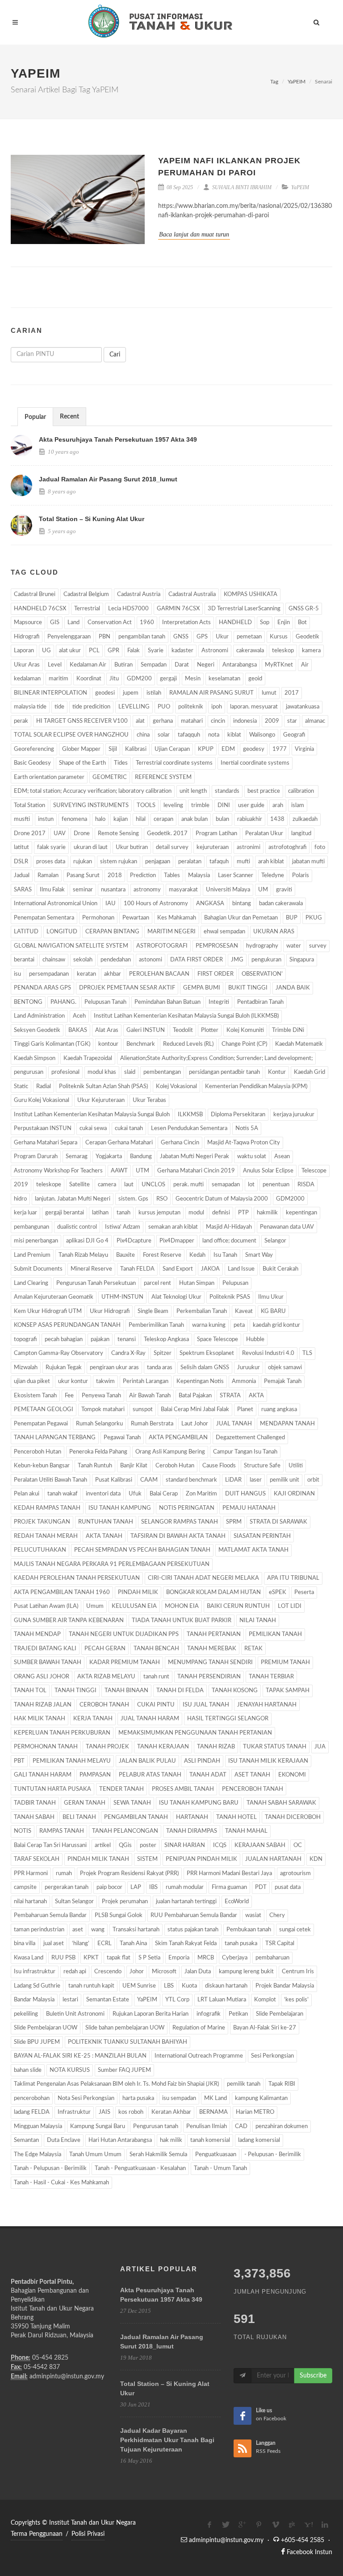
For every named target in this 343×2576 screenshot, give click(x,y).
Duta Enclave (64, 2140)
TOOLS (146, 806)
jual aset (54, 1944)
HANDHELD (235, 623)
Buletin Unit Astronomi (75, 2014)
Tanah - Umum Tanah (220, 2168)
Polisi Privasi (88, 2534)
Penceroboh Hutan (38, 1452)
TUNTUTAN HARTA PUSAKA (52, 1789)
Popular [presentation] (35, 417)
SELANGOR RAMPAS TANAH (180, 1522)
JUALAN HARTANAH (273, 1859)
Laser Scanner (236, 876)
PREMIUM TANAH (285, 1663)
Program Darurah (36, 1157)
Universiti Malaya (228, 890)
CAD (241, 2127)
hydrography (262, 946)
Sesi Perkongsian (272, 2056)
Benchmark (141, 1044)
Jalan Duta (198, 1972)
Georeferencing (34, 749)
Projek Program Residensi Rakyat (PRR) (129, 1874)
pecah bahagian (64, 1340)
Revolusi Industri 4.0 (268, 1353)
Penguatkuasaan (216, 2155)
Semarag (77, 1157)
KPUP (206, 749)
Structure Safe (262, 1466)
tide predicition (91, 707)
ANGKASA (210, 904)
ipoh (217, 707)
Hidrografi (27, 637)
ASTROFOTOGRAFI (162, 946)
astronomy (147, 890)
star (292, 721)
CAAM (149, 1480)
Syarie (156, 651)
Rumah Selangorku (99, 1424)
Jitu (114, 679)
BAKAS (78, 1030)
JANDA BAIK (293, 988)
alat (140, 721)
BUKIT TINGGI (248, 988)
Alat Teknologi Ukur (176, 1297)
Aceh (79, 1016)
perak (21, 721)
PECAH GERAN (105, 1649)
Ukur (222, 637)
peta (239, 1325)
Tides (121, 763)
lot (251, 1185)
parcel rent (157, 1283)
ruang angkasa (279, 1410)
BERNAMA (213, 2112)
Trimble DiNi (288, 1030)
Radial (44, 1087)
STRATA (230, 1396)
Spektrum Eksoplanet (207, 1353)
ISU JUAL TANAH (206, 1705)
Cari (115, 355)
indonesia (245, 721)
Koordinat (89, 679)
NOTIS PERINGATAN (187, 1508)
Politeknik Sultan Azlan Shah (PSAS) (103, 1087)
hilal (141, 819)
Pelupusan (235, 1283)
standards (227, 791)
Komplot (265, 2000)
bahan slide (28, 2070)
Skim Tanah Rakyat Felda (186, 1944)
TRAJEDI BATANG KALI (45, 1649)
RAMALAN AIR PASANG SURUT (211, 693)
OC (298, 1845)
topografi (25, 1340)
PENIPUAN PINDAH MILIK (201, 1859)
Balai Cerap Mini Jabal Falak (195, 1410)
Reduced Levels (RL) (188, 1044)
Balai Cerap (164, 1494)
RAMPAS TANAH (62, 1831)
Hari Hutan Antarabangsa (120, 2140)
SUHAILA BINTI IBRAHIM (241, 187)
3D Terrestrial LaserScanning (244, 609)
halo (100, 819)
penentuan (276, 1185)
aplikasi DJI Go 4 (87, 1241)
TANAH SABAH (34, 1817)
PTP (243, 1213)
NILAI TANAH (258, 1621)
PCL (94, 651)
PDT (261, 1887)
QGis (125, 1845)
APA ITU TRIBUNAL (293, 1578)
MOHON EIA (182, 1606)
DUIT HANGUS (245, 1494)
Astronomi (215, 651)
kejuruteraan (213, 847)
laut (129, 1185)
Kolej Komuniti (245, 1030)
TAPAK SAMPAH (288, 1691)
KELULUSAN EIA (134, 1606)
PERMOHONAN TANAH (46, 1747)
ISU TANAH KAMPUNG (120, 1508)
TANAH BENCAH (156, 1649)
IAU (111, 904)
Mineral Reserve (91, 1269)
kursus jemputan (159, 1213)
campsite (25, 1887)
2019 (21, 1185)
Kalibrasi (136, 749)
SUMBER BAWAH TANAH (48, 1663)
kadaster (182, 651)
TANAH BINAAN (126, 1691)
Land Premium (32, 1255)
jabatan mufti (308, 862)
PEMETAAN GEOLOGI (44, 1410)
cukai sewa (93, 1129)
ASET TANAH (252, 1775)
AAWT (119, 1171)
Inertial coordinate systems (255, 763)
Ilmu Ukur (271, 1297)
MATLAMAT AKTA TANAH (253, 1550)
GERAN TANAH (85, 1803)
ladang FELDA (32, 2112)
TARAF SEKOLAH (37, 1859)
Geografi (294, 735)
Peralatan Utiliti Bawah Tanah (50, 1480)
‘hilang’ (81, 1944)
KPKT (91, 1958)
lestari (70, 2000)
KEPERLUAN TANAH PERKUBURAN (62, 1733)
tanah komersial (210, 2140)
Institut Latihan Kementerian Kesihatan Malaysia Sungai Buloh (92, 1115)
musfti (22, 819)
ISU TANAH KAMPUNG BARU (199, 1803)
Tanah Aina (133, 1944)
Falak (134, 651)
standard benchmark (191, 1480)
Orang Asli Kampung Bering (170, 1452)
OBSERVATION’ (262, 974)
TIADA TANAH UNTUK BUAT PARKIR (182, 1621)
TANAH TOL (30, 1691)
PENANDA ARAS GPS (42, 988)
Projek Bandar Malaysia (285, 1986)
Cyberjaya (235, 1958)
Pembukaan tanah (249, 1930)
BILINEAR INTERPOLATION (50, 693)
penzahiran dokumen (282, 2127)
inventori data (103, 1494)
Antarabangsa (240, 665)
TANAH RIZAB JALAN (43, 1705)
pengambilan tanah (142, 637)
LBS (169, 1986)
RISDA (306, 1185)
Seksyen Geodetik (37, 1030)
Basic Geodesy (32, 763)
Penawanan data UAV (287, 1227)
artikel (103, 1845)
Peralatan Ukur (264, 834)
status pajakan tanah (193, 1930)
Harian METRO (255, 2112)
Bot (302, 623)
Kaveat (244, 1311)
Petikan (238, 2014)
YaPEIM (297, 82)
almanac (315, 721)
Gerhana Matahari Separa (46, 1143)
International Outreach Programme (199, 2056)
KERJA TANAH (93, 1719)
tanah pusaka (241, 1944)
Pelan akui (27, 1494)
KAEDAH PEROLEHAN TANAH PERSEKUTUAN (77, 1578)
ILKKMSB (190, 1115)
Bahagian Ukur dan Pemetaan (241, 918)
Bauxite (125, 1255)
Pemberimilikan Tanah (156, 1325)
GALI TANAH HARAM (43, 1775)
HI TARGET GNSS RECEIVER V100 (82, 721)
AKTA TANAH (104, 1536)
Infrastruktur (74, 2112)
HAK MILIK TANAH (40, 1719)
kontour (108, 1044)
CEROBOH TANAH (104, 1705)
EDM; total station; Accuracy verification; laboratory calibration (93, 791)
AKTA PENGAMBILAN (178, 1438)
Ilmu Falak (52, 890)
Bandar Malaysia (34, 2000)
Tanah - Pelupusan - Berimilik (50, 2168)
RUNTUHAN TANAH (106, 1522)
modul (196, 1213)
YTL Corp (177, 2000)
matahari (192, 721)
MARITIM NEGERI (171, 932)
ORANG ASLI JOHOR (42, 1677)
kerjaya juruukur (294, 1115)
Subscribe (313, 2376)
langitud (301, 834)
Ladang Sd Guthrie (37, 1986)
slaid (130, 1072)
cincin (218, 721)
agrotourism (295, 1874)
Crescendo (108, 1972)
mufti (243, 862)
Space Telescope (218, 1340)
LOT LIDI (290, 1606)
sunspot (143, 1410)
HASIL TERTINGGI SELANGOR (228, 1719)
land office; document (229, 1241)
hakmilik (267, 1213)
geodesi (105, 693)
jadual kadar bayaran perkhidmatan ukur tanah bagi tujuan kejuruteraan (167, 2440)
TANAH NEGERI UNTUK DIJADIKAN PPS (124, 1634)
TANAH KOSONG (235, 1691)
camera (107, 1185)
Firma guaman (229, 1887)
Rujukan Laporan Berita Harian (151, 2014)
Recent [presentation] (69, 417)
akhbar (113, 974)
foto (320, 847)
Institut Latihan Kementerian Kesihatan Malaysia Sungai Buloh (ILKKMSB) (186, 1016)
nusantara (113, 890)
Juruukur (249, 1368)
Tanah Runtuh (95, 1466)
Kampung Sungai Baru (98, 2127)
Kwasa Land (29, 1958)
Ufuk (135, 1494)
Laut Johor (195, 1424)
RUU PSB (63, 1958)
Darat (182, 665)
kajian (121, 819)
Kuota (189, 1986)
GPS (202, 637)
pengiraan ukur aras (114, 1368)
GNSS (181, 637)
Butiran (123, 665)
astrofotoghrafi (287, 847)
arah (278, 806)
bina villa (25, 1944)
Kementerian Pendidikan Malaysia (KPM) (256, 1087)
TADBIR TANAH (35, 1803)
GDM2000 (290, 1199)
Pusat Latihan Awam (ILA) (46, 1606)
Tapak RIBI (282, 2084)
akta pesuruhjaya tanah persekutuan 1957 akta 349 (118, 439)
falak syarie (51, 847)
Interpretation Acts (186, 623)
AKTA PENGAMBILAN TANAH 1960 (62, 1592)
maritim (59, 679)
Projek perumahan (125, 1902)
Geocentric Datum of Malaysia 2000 (222, 1199)
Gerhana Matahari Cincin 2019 (196, 1171)
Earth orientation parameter (49, 777)
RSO (162, 1199)
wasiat (253, 1915)
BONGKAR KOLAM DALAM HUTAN (213, 1592)
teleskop (283, 651)
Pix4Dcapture (134, 1241)
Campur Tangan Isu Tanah (245, 1452)
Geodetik (307, 637)
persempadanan (49, 974)
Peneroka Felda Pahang (98, 1452)
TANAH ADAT (208, 1775)
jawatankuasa (303, 707)
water (294, 946)
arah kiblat (271, 862)
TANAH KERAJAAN (163, 1747)
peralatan (190, 862)
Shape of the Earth (82, 763)
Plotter (210, 1030)
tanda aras (160, 1368)
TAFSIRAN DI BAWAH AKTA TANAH (178, 1536)
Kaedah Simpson (35, 1058)
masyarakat (183, 890)
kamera (311, 651)
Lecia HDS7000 (128, 609)
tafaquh (219, 862)
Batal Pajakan (195, 1396)
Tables (172, 876)
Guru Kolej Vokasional (42, 1100)
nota (214, 735)
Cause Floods (219, 1466)
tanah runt (156, 1677)
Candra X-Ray (128, 1353)
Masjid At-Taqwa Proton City (244, 1143)
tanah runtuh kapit (91, 1986)
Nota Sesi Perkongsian (86, 2098)
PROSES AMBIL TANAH (183, 1789)
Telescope (314, 1171)
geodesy (254, 749)
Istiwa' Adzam (123, 1227)
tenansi (127, 1340)
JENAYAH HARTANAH (267, 1705)
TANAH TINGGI (75, 1691)
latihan (100, 1213)
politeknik (191, 707)
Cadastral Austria (139, 594)
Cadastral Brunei (35, 594)
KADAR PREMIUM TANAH (125, 1663)
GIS (55, 623)
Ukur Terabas (149, 1100)
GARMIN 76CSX (178, 609)
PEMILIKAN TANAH (275, 1634)
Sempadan (154, 665)
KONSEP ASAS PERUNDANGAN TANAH (67, 1325)
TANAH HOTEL (236, 1817)
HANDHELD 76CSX (40, 609)
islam (298, 806)
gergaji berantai (65, 1213)
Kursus (279, 637)
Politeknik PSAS (230, 1297)
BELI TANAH (79, 1817)
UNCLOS (153, 1185)
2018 (115, 876)
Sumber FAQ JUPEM (124, 2070)
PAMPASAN (95, 1775)
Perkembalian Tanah (202, 1311)
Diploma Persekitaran (238, 1115)
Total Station (29, 806)
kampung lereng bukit (246, 1972)
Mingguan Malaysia (38, 2127)
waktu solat (252, 1157)
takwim (105, 1381)
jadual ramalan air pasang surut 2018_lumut (108, 479)
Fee (69, 1396)
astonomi (151, 960)
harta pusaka (138, 2098)
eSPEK (278, 1592)
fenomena (74, 819)
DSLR (21, 862)
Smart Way (259, 1255)
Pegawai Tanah (122, 1438)
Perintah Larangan (146, 1381)
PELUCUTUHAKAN (40, 1550)
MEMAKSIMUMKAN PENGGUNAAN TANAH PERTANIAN (195, 1733)
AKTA (256, 1396)
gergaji (168, 679)
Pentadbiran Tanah (260, 1002)
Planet (245, 1410)
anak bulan (195, 819)
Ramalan (48, 876)
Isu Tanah (225, 1255)
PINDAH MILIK (138, 1592)
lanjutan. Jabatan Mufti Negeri (73, 1199)
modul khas (102, 1072)
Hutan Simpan (197, 1283)
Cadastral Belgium (86, 594)
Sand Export (178, 1269)
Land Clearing (31, 1283)
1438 (277, 819)
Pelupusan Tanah (105, 1002)
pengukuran (266, 960)
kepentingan (301, 1213)
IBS (153, 1887)
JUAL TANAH (234, 1424)
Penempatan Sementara (44, 918)
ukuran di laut (91, 847)
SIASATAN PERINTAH (262, 1536)
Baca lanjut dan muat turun (194, 234)
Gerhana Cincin (180, 1143)
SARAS (23, 890)
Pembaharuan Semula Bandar (50, 1915)
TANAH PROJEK (107, 1747)
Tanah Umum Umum (95, 2155)
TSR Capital (280, 1944)
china (143, 735)
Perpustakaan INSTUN (43, 1129)
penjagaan (158, 862)
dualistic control (77, 1227)
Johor (137, 1972)
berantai (24, 960)
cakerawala (250, 651)
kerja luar (25, 1213)
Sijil (113, 749)
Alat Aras (107, 1030)
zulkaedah (305, 819)
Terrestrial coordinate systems (174, 763)
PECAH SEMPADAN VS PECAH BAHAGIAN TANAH (142, 1550)
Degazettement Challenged (250, 1438)
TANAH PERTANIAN (214, 1634)
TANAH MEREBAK (212, 1649)
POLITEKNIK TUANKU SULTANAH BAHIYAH (128, 2042)
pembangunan (31, 1227)
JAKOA (210, 1269)
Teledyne (273, 876)
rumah (64, 1874)
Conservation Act (110, 623)
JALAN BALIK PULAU (147, 1761)
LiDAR (233, 1480)
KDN (316, 1859)
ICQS (220, 1845)
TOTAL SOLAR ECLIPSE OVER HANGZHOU (71, 735)
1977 (280, 749)
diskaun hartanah (226, 1986)
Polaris (301, 876)
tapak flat (119, 1958)
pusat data (288, 1887)
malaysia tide (30, 707)
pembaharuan (272, 1958)
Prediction (143, 876)
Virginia (304, 749)
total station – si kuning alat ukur (92, 519)
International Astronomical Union (56, 904)
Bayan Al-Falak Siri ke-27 (265, 2028)
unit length (193, 791)
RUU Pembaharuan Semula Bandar (194, 1915)
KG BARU (273, 1311)
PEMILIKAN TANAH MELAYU (72, 1761)
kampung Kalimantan (261, 2098)
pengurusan (29, 1072)
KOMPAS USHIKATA (251, 594)
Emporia (179, 1958)
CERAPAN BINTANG (112, 932)
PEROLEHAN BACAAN (159, 974)
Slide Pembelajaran (280, 2014)
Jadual (22, 876)
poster (148, 1845)
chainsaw (54, 960)
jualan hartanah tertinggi (186, 1902)
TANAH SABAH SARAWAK (281, 1803)
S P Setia (149, 1958)
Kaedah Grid (310, 1072)
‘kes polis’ (296, 2000)
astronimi (249, 847)
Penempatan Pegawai (41, 1424)
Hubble (255, 1340)
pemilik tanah (244, 2084)
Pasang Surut (83, 876)
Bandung (141, 1157)
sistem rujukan (119, 862)
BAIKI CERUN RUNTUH (238, 1606)
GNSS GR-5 (304, 609)
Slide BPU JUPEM (37, 2042)
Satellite (79, 1185)
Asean (282, 1157)
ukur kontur (73, 1381)
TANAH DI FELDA (180, 1691)
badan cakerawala (281, 904)
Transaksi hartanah (136, 1930)
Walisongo (262, 735)
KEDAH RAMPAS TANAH (47, 1508)
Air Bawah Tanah (150, 1396)
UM (263, 890)
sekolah (83, 960)
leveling (173, 806)
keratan (86, 974)
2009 (272, 721)
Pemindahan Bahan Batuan (167, 1002)
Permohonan (98, 918)
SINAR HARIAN (185, 1845)
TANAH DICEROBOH (293, 1817)
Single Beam (153, 1311)
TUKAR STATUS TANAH (275, 1747)
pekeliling (26, 2014)
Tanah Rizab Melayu (83, 1255)
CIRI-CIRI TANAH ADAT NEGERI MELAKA (203, 1578)
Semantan (26, 2140)
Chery (277, 1915)
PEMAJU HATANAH (249, 1508)
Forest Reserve (162, 1255)
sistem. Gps (133, 1199)
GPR (113, 651)
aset (78, 1930)
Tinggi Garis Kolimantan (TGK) (52, 1044)
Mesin (193, 679)
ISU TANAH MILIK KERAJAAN (268, 1761)
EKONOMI (292, 1775)
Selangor (275, 1241)
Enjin (284, 623)
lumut (269, 693)
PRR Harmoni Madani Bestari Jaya (229, 1874)
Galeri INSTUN (146, 1030)
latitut (21, 847)
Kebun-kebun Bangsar (42, 1466)
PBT (19, 1761)
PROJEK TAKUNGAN (42, 1522)
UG (46, 651)
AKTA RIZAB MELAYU (106, 1677)
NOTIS (23, 1831)
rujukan (83, 862)
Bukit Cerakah (280, 1269)
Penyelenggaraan (69, 637)
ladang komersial (259, 2140)
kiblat (234, 735)
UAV (60, 834)
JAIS (105, 2112)
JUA (320, 1747)
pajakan (100, 1340)
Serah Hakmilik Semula (158, 2155)
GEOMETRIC (110, 777)
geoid (255, 679)
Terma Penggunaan (37, 2534)
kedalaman (27, 679)
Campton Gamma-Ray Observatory (59, 1353)
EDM (228, 749)
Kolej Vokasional (176, 1087)
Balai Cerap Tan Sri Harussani (50, 1845)
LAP (136, 1887)
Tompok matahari (103, 1410)
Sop (265, 623)
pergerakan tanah (67, 1887)
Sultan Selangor (74, 1902)
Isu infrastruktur (35, 1972)
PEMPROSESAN (217, 946)
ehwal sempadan (224, 932)
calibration (302, 791)
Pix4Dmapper (177, 1241)
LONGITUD (62, 932)
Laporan (24, 651)
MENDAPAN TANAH (287, 1424)
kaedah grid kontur (276, 1325)
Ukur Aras (27, 665)
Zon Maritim (201, 1494)
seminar (83, 890)
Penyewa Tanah (101, 1396)
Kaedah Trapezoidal (88, 1058)
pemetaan (249, 637)
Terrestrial (87, 609)
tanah (123, 1213)
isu (17, 974)
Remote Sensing (118, 834)
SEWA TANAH (132, 1803)
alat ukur (70, 651)
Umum (95, 1606)
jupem (131, 693)
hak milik (171, 2140)
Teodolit (183, 1030)
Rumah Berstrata (152, 1424)
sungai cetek (295, 1930)
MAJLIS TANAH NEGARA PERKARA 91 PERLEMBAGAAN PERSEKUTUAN (112, 1564)
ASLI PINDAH (202, 1761)
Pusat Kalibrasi (114, 1480)
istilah (154, 693)
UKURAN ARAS (274, 932)
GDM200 (139, 679)
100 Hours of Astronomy (156, 904)
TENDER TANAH (121, 1789)
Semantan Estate (108, 2000)
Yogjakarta (109, 1157)
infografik (209, 2014)
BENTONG (28, 1002)
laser (256, 1480)
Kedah (197, 1255)
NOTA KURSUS (70, 2070)
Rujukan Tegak (64, 1368)
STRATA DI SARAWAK (278, 1522)
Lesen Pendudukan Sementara (189, 1129)
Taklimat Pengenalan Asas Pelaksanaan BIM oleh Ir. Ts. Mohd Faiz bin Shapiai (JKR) (116, 2084)
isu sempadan (179, 2098)
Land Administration (39, 1016)
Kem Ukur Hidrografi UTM (48, 1311)
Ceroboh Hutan (175, 1466)
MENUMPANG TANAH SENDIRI (210, 1663)
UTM (142, 1171)
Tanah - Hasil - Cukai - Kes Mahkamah (61, 2183)
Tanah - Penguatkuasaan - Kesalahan (140, 2168)
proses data (51, 862)
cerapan (163, 819)
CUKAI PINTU (156, 1705)
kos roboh (131, 2112)
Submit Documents (38, 1269)
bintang (242, 904)
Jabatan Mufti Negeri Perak (195, 1157)
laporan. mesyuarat (254, 707)
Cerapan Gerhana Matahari (119, 1143)
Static (21, 1087)
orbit (313, 1480)
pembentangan (162, 1072)
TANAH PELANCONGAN (125, 1831)
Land (73, 623)
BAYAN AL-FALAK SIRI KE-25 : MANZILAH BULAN (80, 2056)
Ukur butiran (132, 847)
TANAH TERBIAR (271, 1677)
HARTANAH (192, 1817)
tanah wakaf (63, 1494)
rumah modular (185, 1887)
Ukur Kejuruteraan (101, 1100)
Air (305, 665)
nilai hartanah (30, 1902)
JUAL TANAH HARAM (150, 1719)
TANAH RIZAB (216, 1747)
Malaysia (199, 876)
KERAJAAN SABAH (260, 1845)
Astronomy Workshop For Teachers (58, 1171)
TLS (307, 1353)
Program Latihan (216, 834)
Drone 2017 (30, 834)
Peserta (304, 1592)
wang (98, 1930)
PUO (164, 707)
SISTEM (147, 1859)
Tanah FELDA (137, 1269)
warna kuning (209, 1325)
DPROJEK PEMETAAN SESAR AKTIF (127, 988)
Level (55, 665)
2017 (292, 693)
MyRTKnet (279, 665)
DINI (224, 806)
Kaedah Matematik (299, 1044)
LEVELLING (134, 707)
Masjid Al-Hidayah (229, 1227)
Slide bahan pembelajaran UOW (125, 2028)
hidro (20, 1199)
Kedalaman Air (88, 665)
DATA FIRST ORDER (197, 960)
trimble (200, 806)
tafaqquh (189, 735)
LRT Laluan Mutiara (222, 2000)
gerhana (163, 721)
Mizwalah (26, 1368)
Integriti (219, 1002)
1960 (147, 623)
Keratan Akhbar (171, 2112)
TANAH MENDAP (37, 1634)
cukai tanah (129, 1129)
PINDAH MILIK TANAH (98, 1859)
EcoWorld (237, 1902)
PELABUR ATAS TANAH (150, 1775)
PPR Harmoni (31, 1874)
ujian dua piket (32, 1381)
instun (46, 819)
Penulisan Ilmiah (207, 2127)
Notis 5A (247, 1129)
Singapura (302, 960)
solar (164, 735)
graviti (284, 890)
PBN (105, 637)
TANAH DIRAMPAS (192, 1831)
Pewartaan (136, 918)
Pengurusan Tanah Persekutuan (96, 1283)
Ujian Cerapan (172, 749)
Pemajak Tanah (283, 1381)
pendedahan (116, 960)
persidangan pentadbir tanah (224, 1072)
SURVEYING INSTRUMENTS (91, 806)
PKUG (314, 918)
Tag (274, 82)
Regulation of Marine (199, 2028)
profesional (65, 1072)
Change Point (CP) (244, 1044)
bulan (222, 819)
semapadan (226, 1185)
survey (318, 946)
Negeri (206, 665)
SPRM (234, 1522)
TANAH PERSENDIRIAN (209, 1677)
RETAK (253, 1649)
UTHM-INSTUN (122, 1297)
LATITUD (26, 932)
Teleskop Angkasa (166, 1340)
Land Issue (241, 1269)
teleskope (49, 1185)
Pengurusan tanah (156, 2127)
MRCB (206, 1958)
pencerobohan (32, 2098)
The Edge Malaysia (38, 2155)
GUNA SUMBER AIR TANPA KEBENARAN (69, 1621)
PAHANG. (63, 1002)
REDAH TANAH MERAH (46, 1536)
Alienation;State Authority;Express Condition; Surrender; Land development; (216, 1058)
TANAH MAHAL (246, 1831)
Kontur (277, 1072)
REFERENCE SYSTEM (163, 777)
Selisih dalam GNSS (205, 1368)
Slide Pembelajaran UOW (46, 2028)
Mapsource (28, 623)
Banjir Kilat (134, 1466)
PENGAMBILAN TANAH (136, 1817)
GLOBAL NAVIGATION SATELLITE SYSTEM (71, 946)
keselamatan (224, 679)
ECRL (105, 1944)
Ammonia (244, 1381)
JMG (237, 960)
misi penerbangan (36, 1241)
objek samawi (285, 1368)
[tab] (35, 416)
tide (59, 707)
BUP (292, 918)
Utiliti (296, 1466)
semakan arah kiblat (173, 1227)
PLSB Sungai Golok (119, 1915)
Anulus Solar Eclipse (268, 1171)
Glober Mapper (81, 749)
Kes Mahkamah (177, 918)
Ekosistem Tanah (35, 1396)
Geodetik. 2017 (167, 834)
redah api (75, 1972)
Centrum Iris (298, 1972)
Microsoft (164, 1972)
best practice (264, 791)
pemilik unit (284, 1480)
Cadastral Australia (192, 594)
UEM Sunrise (139, 1986)
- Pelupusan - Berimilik (273, 2155)
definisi (221, 1213)
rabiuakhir (250, 819)
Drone (82, 834)
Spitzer (163, 1353)
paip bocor (109, 1887)
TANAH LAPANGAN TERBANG (55, 1438)
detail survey (172, 847)
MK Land (215, 2098)
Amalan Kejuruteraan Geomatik (54, 1297)
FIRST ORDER (215, 974)
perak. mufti (188, 1185)
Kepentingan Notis (200, 1381)
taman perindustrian (39, 1930)
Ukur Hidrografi (110, 1311)
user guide (251, 806)
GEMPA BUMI (202, 988)
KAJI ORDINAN (294, 1494)
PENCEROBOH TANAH (253, 1789)
